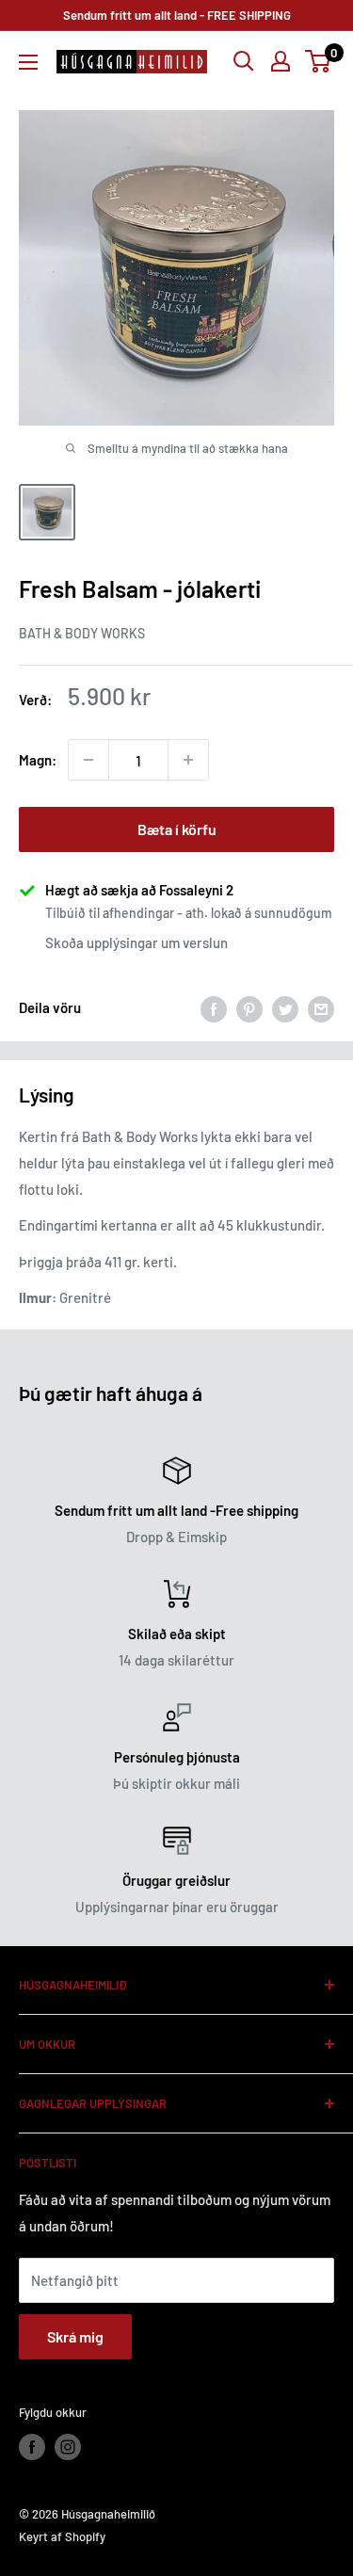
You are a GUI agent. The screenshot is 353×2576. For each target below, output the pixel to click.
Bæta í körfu (177, 829)
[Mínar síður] (281, 61)
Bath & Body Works (82, 633)
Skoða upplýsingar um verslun (136, 942)
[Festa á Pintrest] (249, 1007)
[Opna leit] (244, 61)
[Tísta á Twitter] (285, 1007)
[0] (319, 61)
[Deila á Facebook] (214, 1007)
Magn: (38, 760)
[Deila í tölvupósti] (321, 1007)
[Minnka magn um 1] (88, 760)
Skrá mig (75, 2336)
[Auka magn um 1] (188, 760)
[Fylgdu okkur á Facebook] (32, 2447)
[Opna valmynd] (28, 62)
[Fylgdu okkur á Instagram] (68, 2447)
